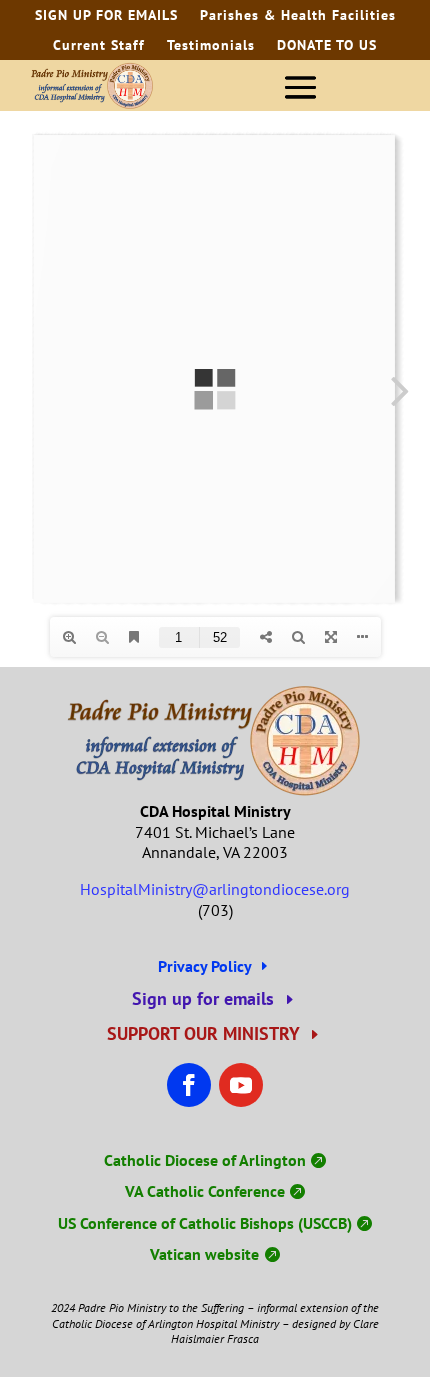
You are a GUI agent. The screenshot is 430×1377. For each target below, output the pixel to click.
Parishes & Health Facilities (298, 16)
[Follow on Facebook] (189, 1085)
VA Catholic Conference (205, 1191)
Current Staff (99, 46)
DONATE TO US (327, 46)
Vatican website (204, 1254)
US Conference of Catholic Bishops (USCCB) (205, 1223)
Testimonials (211, 46)
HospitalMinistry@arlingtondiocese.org (215, 889)
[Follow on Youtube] (241, 1085)
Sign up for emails (203, 998)
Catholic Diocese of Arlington (205, 1160)
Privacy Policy (205, 966)
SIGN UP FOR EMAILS (106, 16)
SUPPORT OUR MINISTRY (203, 1033)
